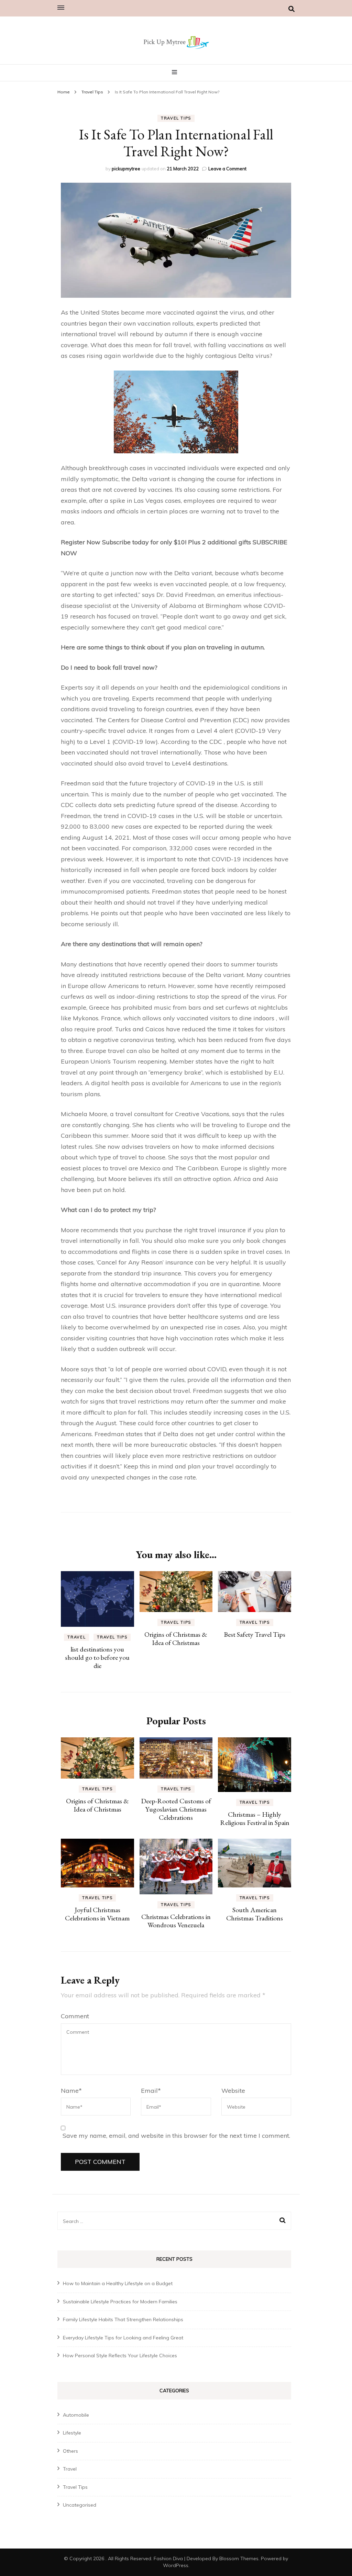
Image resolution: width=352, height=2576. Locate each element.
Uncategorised (80, 2505)
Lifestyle (72, 2433)
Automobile (76, 2415)
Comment (75, 2016)
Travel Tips (176, 118)
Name (71, 2091)
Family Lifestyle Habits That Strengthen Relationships (123, 2319)
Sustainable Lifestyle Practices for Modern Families (120, 2302)
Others (70, 2451)
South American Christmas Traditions (255, 1914)
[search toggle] (291, 9)
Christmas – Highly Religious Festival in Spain (255, 1818)
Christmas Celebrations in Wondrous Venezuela (176, 1921)
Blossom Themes (239, 2558)
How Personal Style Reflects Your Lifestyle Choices (120, 2356)
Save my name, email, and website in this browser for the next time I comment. (176, 2136)
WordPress (176, 2565)
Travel (76, 1637)
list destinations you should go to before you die (97, 1657)
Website (233, 2091)
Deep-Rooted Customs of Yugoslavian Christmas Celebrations (176, 1809)
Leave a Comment (227, 169)
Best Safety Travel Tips (255, 1634)
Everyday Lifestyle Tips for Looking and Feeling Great (123, 2338)
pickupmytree (126, 169)
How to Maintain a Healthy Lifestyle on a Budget (118, 2283)
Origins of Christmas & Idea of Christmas (176, 1638)
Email (151, 2091)
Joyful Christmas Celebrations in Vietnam (97, 1914)
